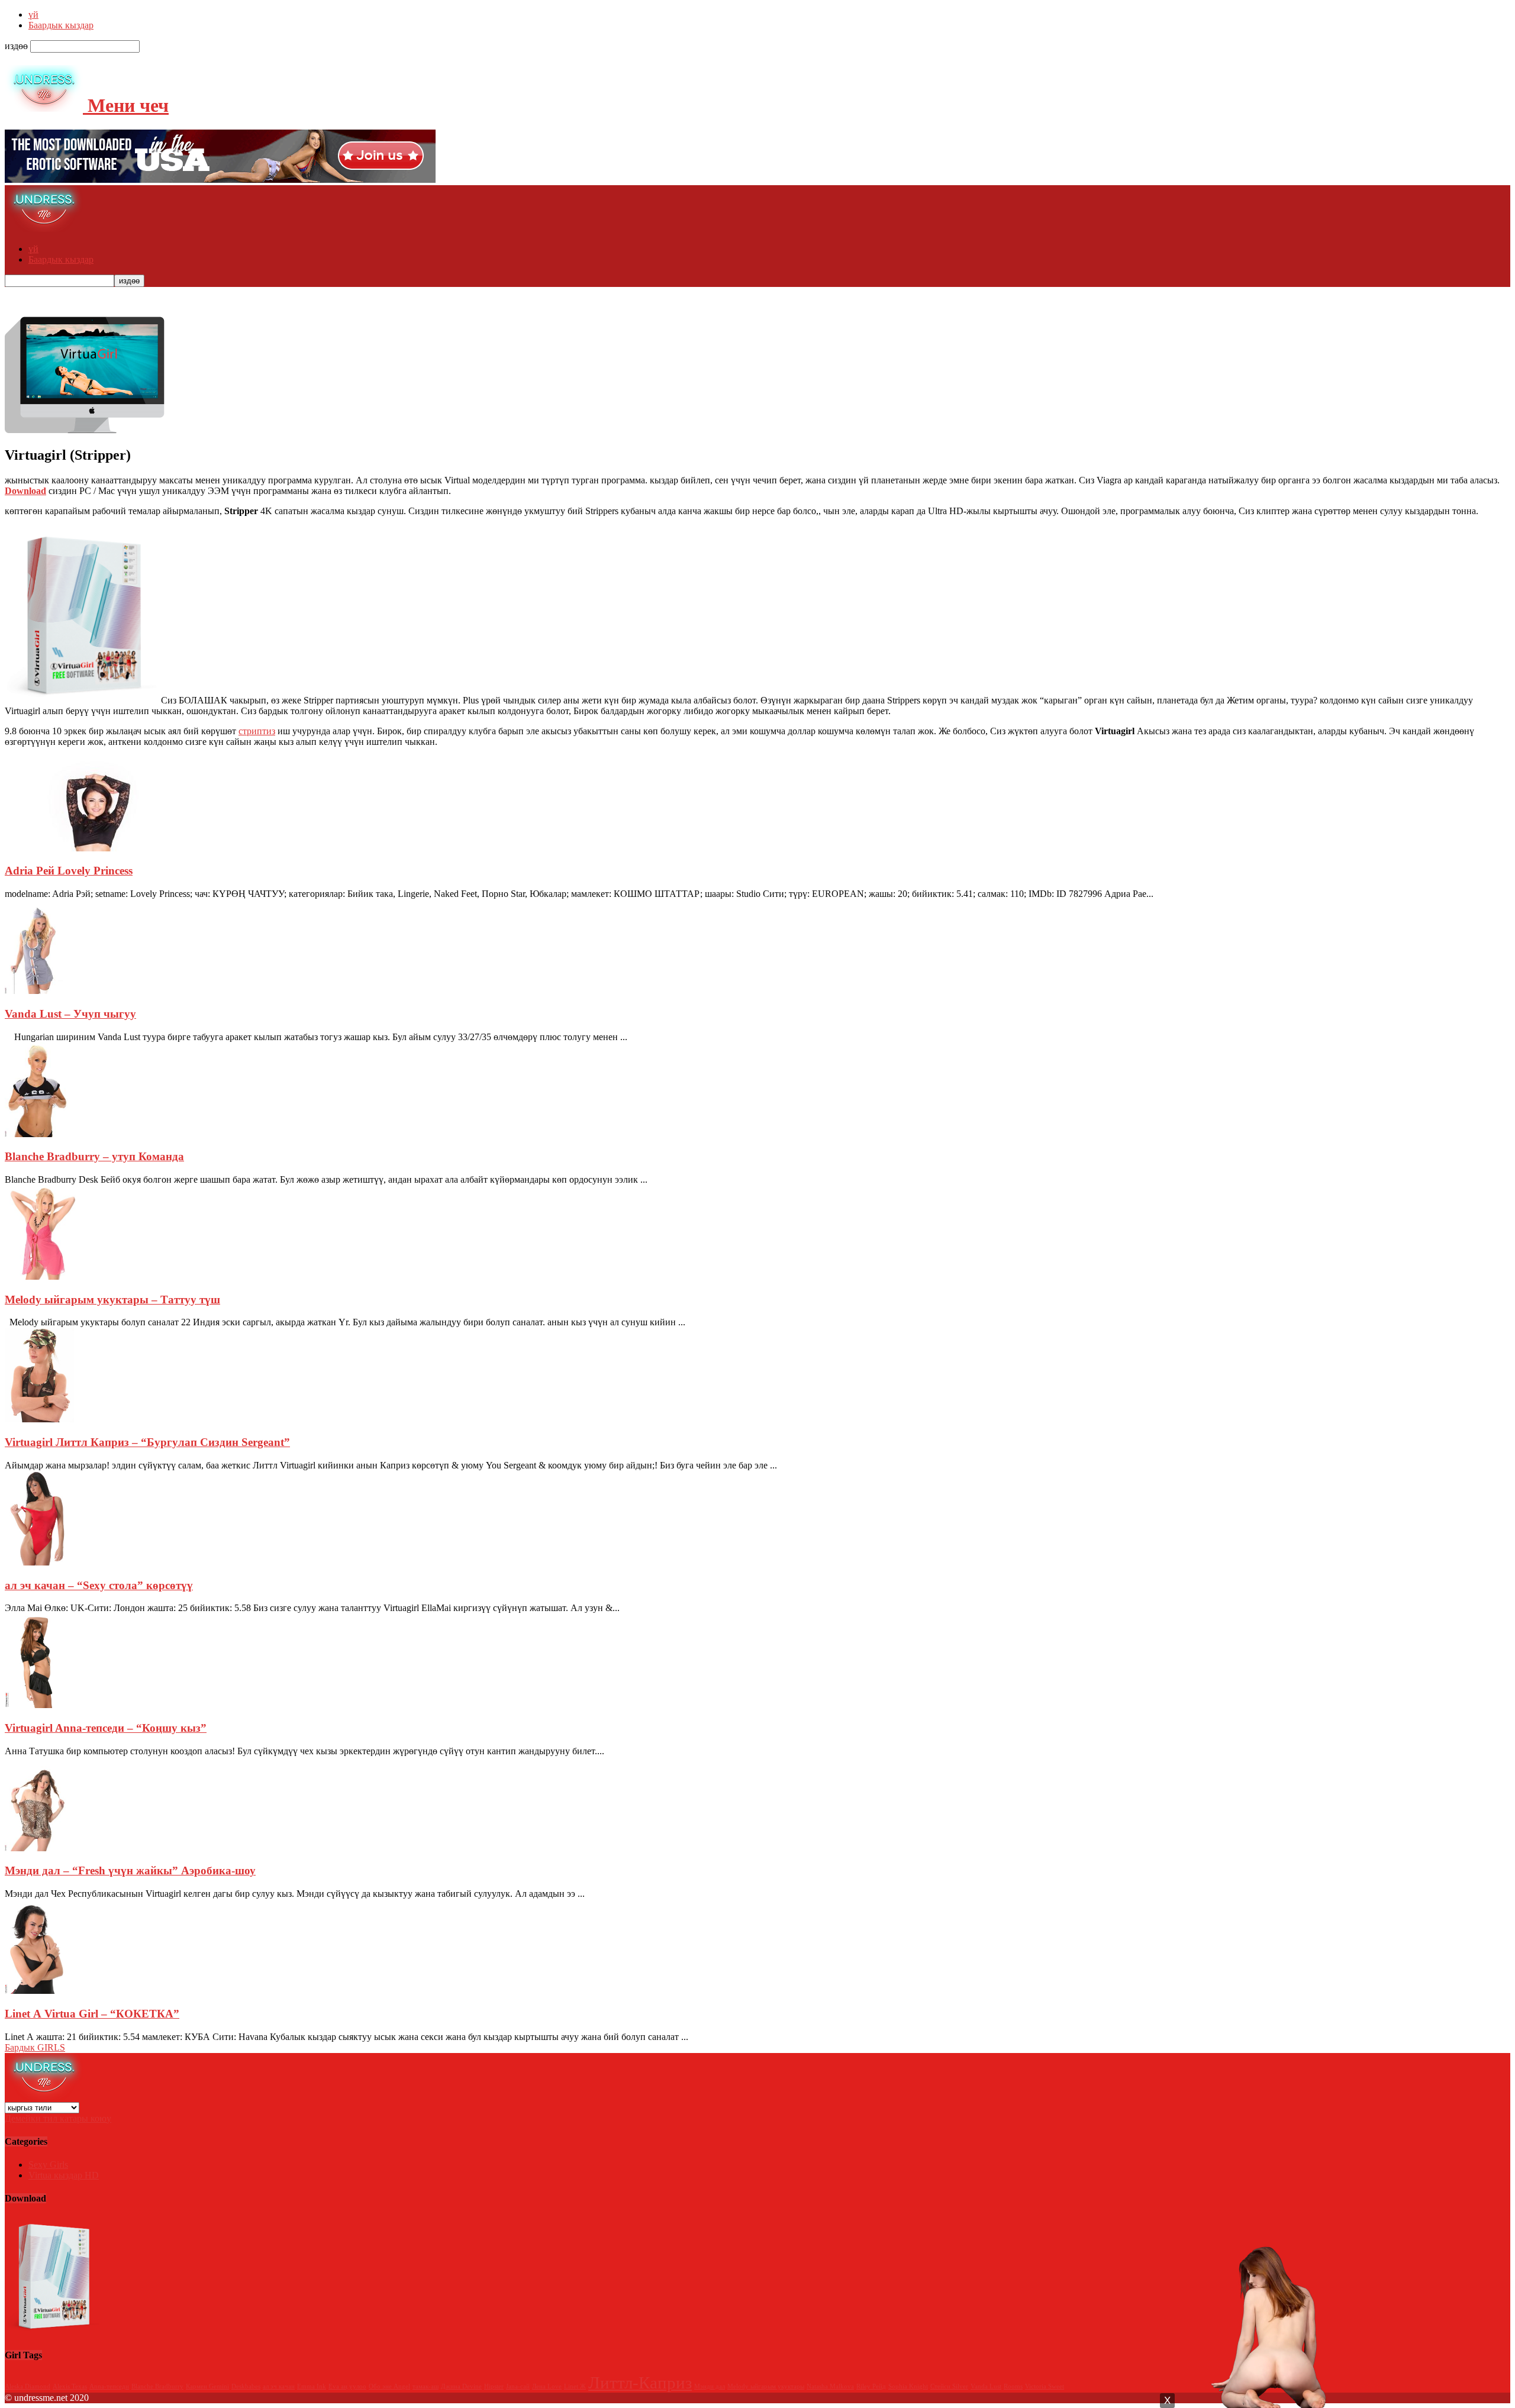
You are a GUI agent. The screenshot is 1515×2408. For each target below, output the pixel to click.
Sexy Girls (48, 2165)
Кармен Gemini (207, 2386)
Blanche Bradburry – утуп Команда (94, 1156)
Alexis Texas (70, 2386)
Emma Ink (312, 2386)
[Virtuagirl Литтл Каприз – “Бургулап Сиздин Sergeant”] (39, 1419)
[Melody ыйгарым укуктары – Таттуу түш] (42, 1276)
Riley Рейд (871, 2386)
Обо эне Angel (389, 2386)
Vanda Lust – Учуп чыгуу (70, 1014)
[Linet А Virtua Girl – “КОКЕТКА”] (36, 1991)
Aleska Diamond (28, 2386)
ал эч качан (279, 2386)
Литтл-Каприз (640, 2383)
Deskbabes (246, 2386)
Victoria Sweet (1045, 2386)
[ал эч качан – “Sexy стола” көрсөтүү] (39, 1562)
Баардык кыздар (61, 25)
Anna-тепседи (109, 2386)
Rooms (1013, 2386)
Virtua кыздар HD (64, 2175)
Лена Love (547, 2386)
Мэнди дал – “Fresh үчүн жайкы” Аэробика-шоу (130, 1870)
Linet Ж (575, 2386)
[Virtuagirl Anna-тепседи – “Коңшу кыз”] (36, 1705)
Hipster (494, 2386)
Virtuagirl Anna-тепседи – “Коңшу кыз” (106, 1728)
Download (25, 491)
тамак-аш (426, 2386)
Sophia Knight (908, 2386)
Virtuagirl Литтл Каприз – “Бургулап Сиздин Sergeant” (147, 1442)
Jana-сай (518, 2386)
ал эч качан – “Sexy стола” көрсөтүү (99, 1585)
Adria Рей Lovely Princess (69, 871)
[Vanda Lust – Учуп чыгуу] (36, 991)
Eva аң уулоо (347, 2386)
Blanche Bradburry (157, 2386)
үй (33, 14)
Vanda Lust (986, 2386)
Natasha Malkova (830, 2386)
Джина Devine (461, 2386)
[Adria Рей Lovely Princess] (94, 848)
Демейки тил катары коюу (58, 2118)
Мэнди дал (710, 2386)
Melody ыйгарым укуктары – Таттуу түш (112, 1300)
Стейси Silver (949, 2386)
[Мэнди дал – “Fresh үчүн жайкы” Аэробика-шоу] (36, 1848)
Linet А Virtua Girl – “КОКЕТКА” (92, 2014)
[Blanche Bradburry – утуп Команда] (36, 1134)
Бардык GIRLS (35, 2047)
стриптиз (257, 731)
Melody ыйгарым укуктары (766, 2386)
